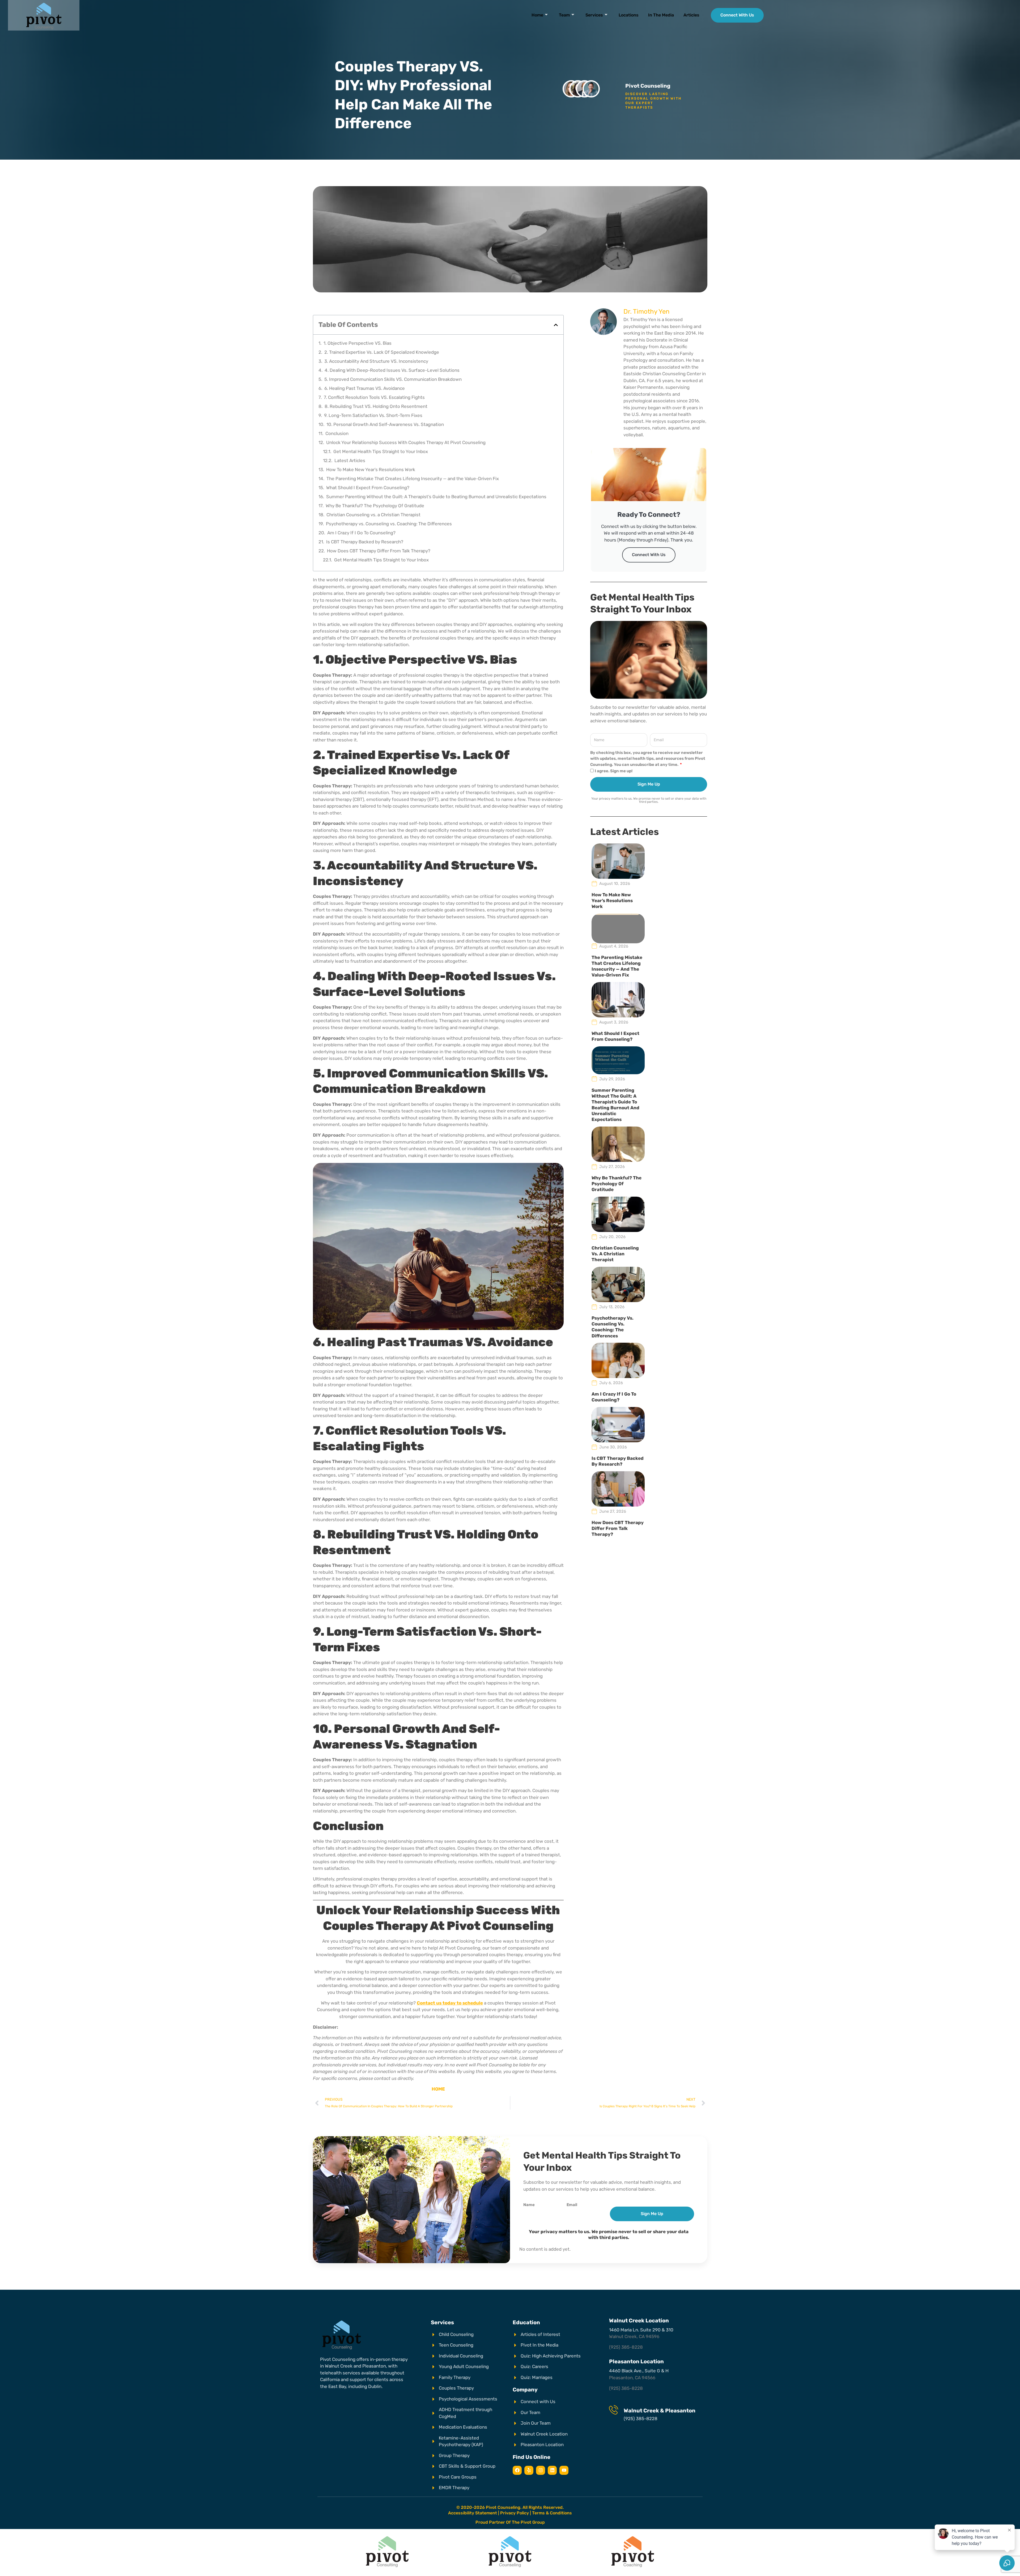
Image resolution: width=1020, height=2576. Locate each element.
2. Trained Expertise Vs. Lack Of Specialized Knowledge (382, 352)
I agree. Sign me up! (614, 771)
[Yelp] (529, 2470)
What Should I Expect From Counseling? (368, 488)
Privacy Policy (515, 2513)
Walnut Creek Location (639, 2321)
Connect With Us (649, 555)
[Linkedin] (552, 2470)
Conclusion (337, 433)
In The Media (661, 15)
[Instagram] (541, 2470)
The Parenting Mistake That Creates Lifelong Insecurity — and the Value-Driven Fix (413, 479)
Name (529, 2205)
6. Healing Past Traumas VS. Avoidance (365, 388)
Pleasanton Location (636, 2361)
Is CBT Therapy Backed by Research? (365, 542)
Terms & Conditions (552, 2513)
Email (572, 2205)
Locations (629, 15)
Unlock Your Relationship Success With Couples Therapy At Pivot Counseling (406, 442)
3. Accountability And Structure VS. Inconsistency (376, 361)
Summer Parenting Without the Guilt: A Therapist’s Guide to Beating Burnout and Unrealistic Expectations (436, 497)
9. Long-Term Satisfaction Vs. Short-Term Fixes (373, 415)
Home (537, 15)
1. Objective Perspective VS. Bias (358, 343)
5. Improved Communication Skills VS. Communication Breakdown (393, 379)
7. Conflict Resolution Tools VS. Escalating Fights (374, 397)
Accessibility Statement (473, 2513)
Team (564, 15)
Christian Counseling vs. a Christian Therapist (373, 515)
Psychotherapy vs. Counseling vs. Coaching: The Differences (389, 524)
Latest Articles (350, 460)
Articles (691, 15)
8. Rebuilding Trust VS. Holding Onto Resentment (376, 406)
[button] (556, 325)
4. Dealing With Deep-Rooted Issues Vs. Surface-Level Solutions (392, 370)
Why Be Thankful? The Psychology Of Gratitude (375, 506)
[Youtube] (564, 2470)
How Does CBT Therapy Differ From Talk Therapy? (379, 551)
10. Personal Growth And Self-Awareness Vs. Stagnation (385, 424)
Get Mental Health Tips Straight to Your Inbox (381, 451)
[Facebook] (517, 2470)
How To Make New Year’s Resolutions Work (371, 470)
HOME (438, 2089)
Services (594, 15)
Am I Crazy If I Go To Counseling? (361, 533)
